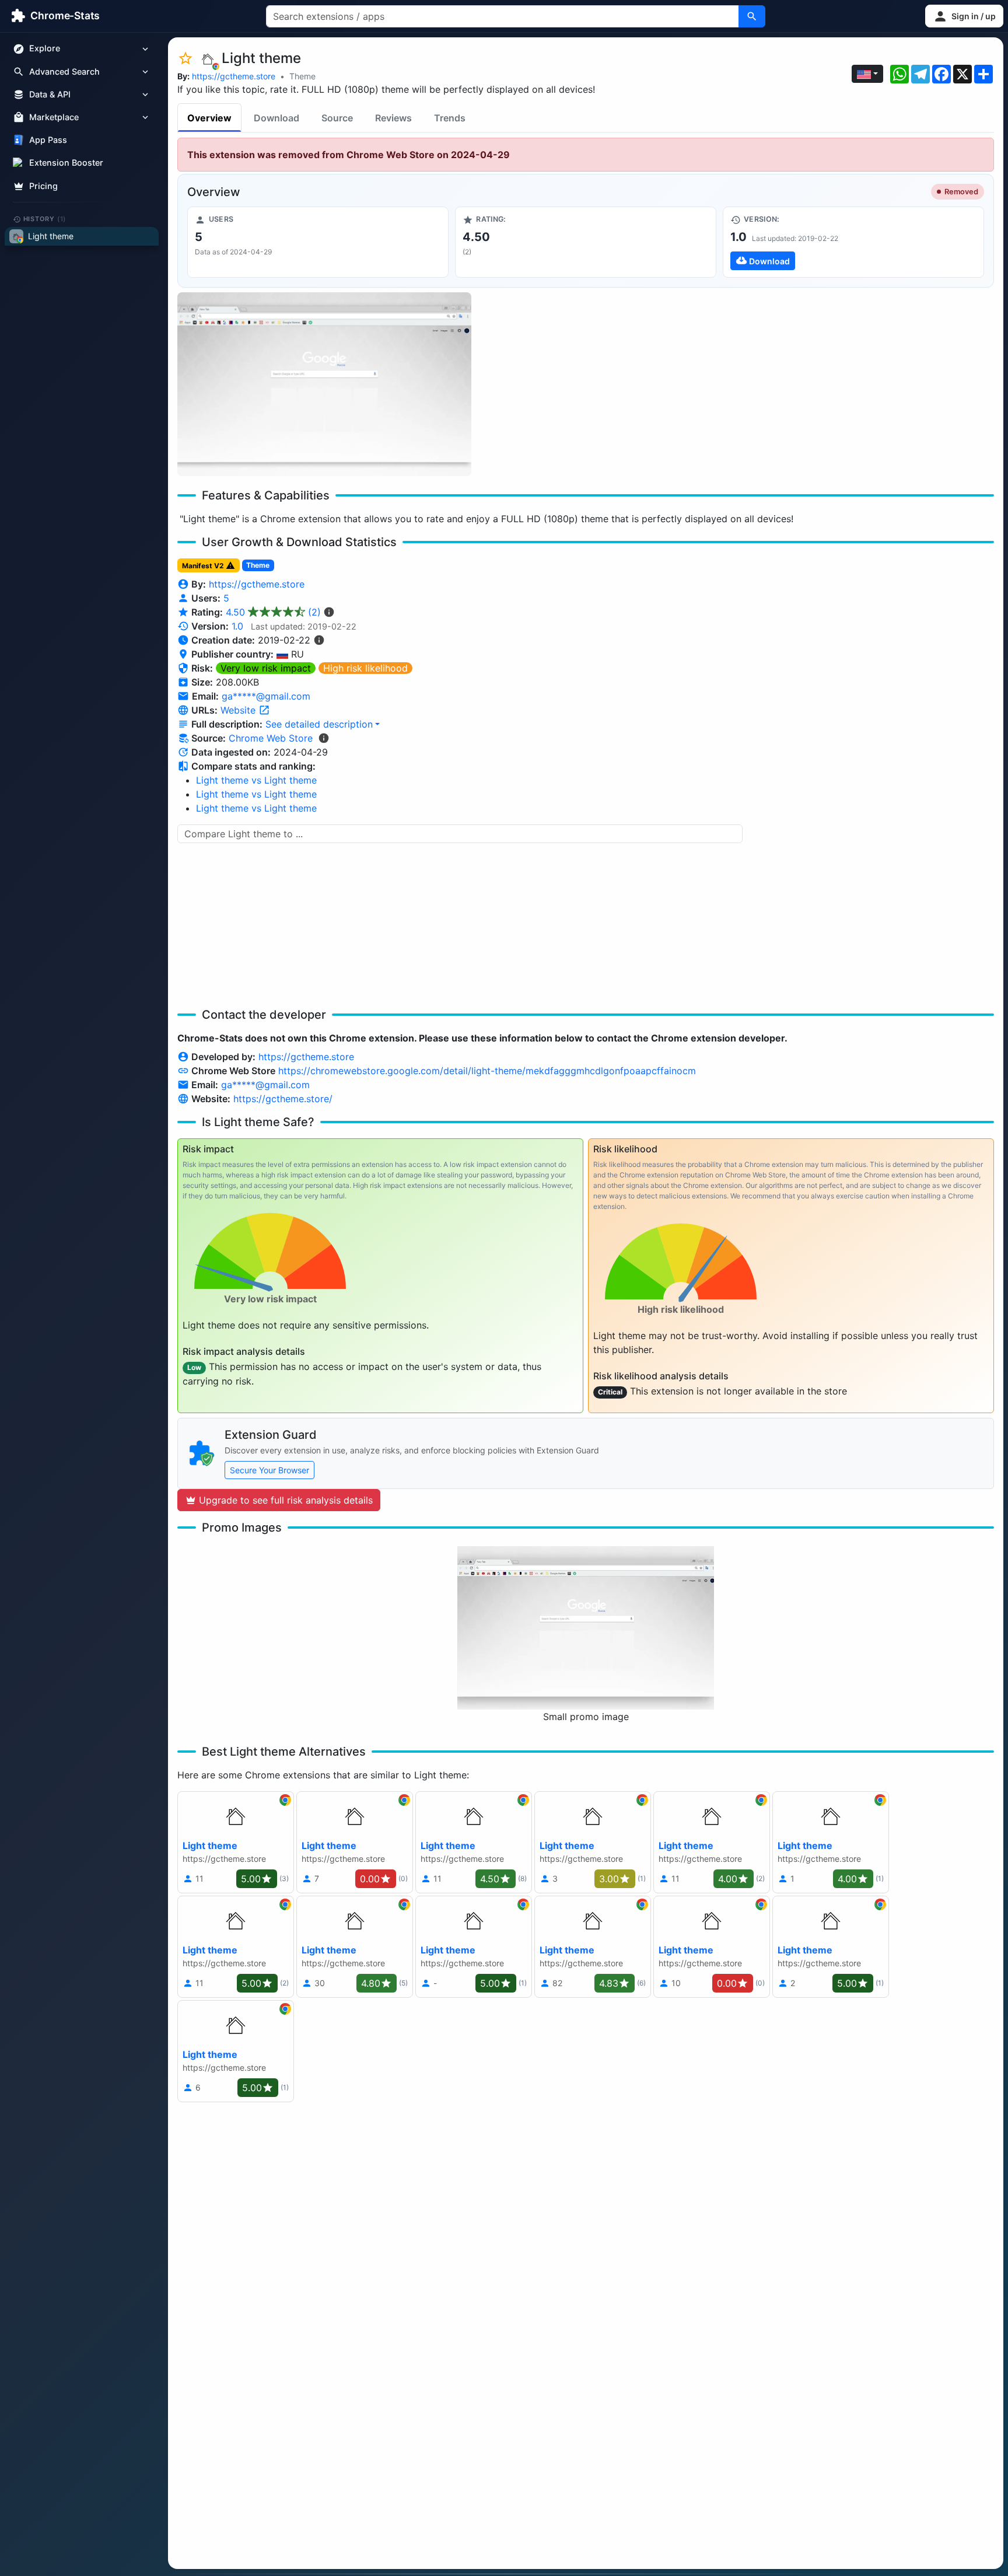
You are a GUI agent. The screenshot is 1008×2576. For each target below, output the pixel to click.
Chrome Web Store (271, 738)
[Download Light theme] (853, 242)
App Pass (48, 140)
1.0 (237, 626)
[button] (964, 16)
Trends (450, 118)
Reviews (393, 118)
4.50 (273, 612)
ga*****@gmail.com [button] (266, 696)
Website (239, 710)
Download (276, 118)
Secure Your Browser (269, 1470)
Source (337, 118)
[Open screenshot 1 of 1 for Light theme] (324, 384)
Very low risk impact (266, 668)
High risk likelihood (365, 668)
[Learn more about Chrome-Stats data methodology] (324, 738)
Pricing (43, 186)
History (45, 219)
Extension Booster (66, 163)
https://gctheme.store (234, 76)
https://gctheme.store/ (283, 1099)
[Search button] (752, 16)
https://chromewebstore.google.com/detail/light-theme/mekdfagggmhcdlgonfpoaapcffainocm (487, 1071)
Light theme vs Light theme (256, 780)
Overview (209, 118)
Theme (302, 76)
